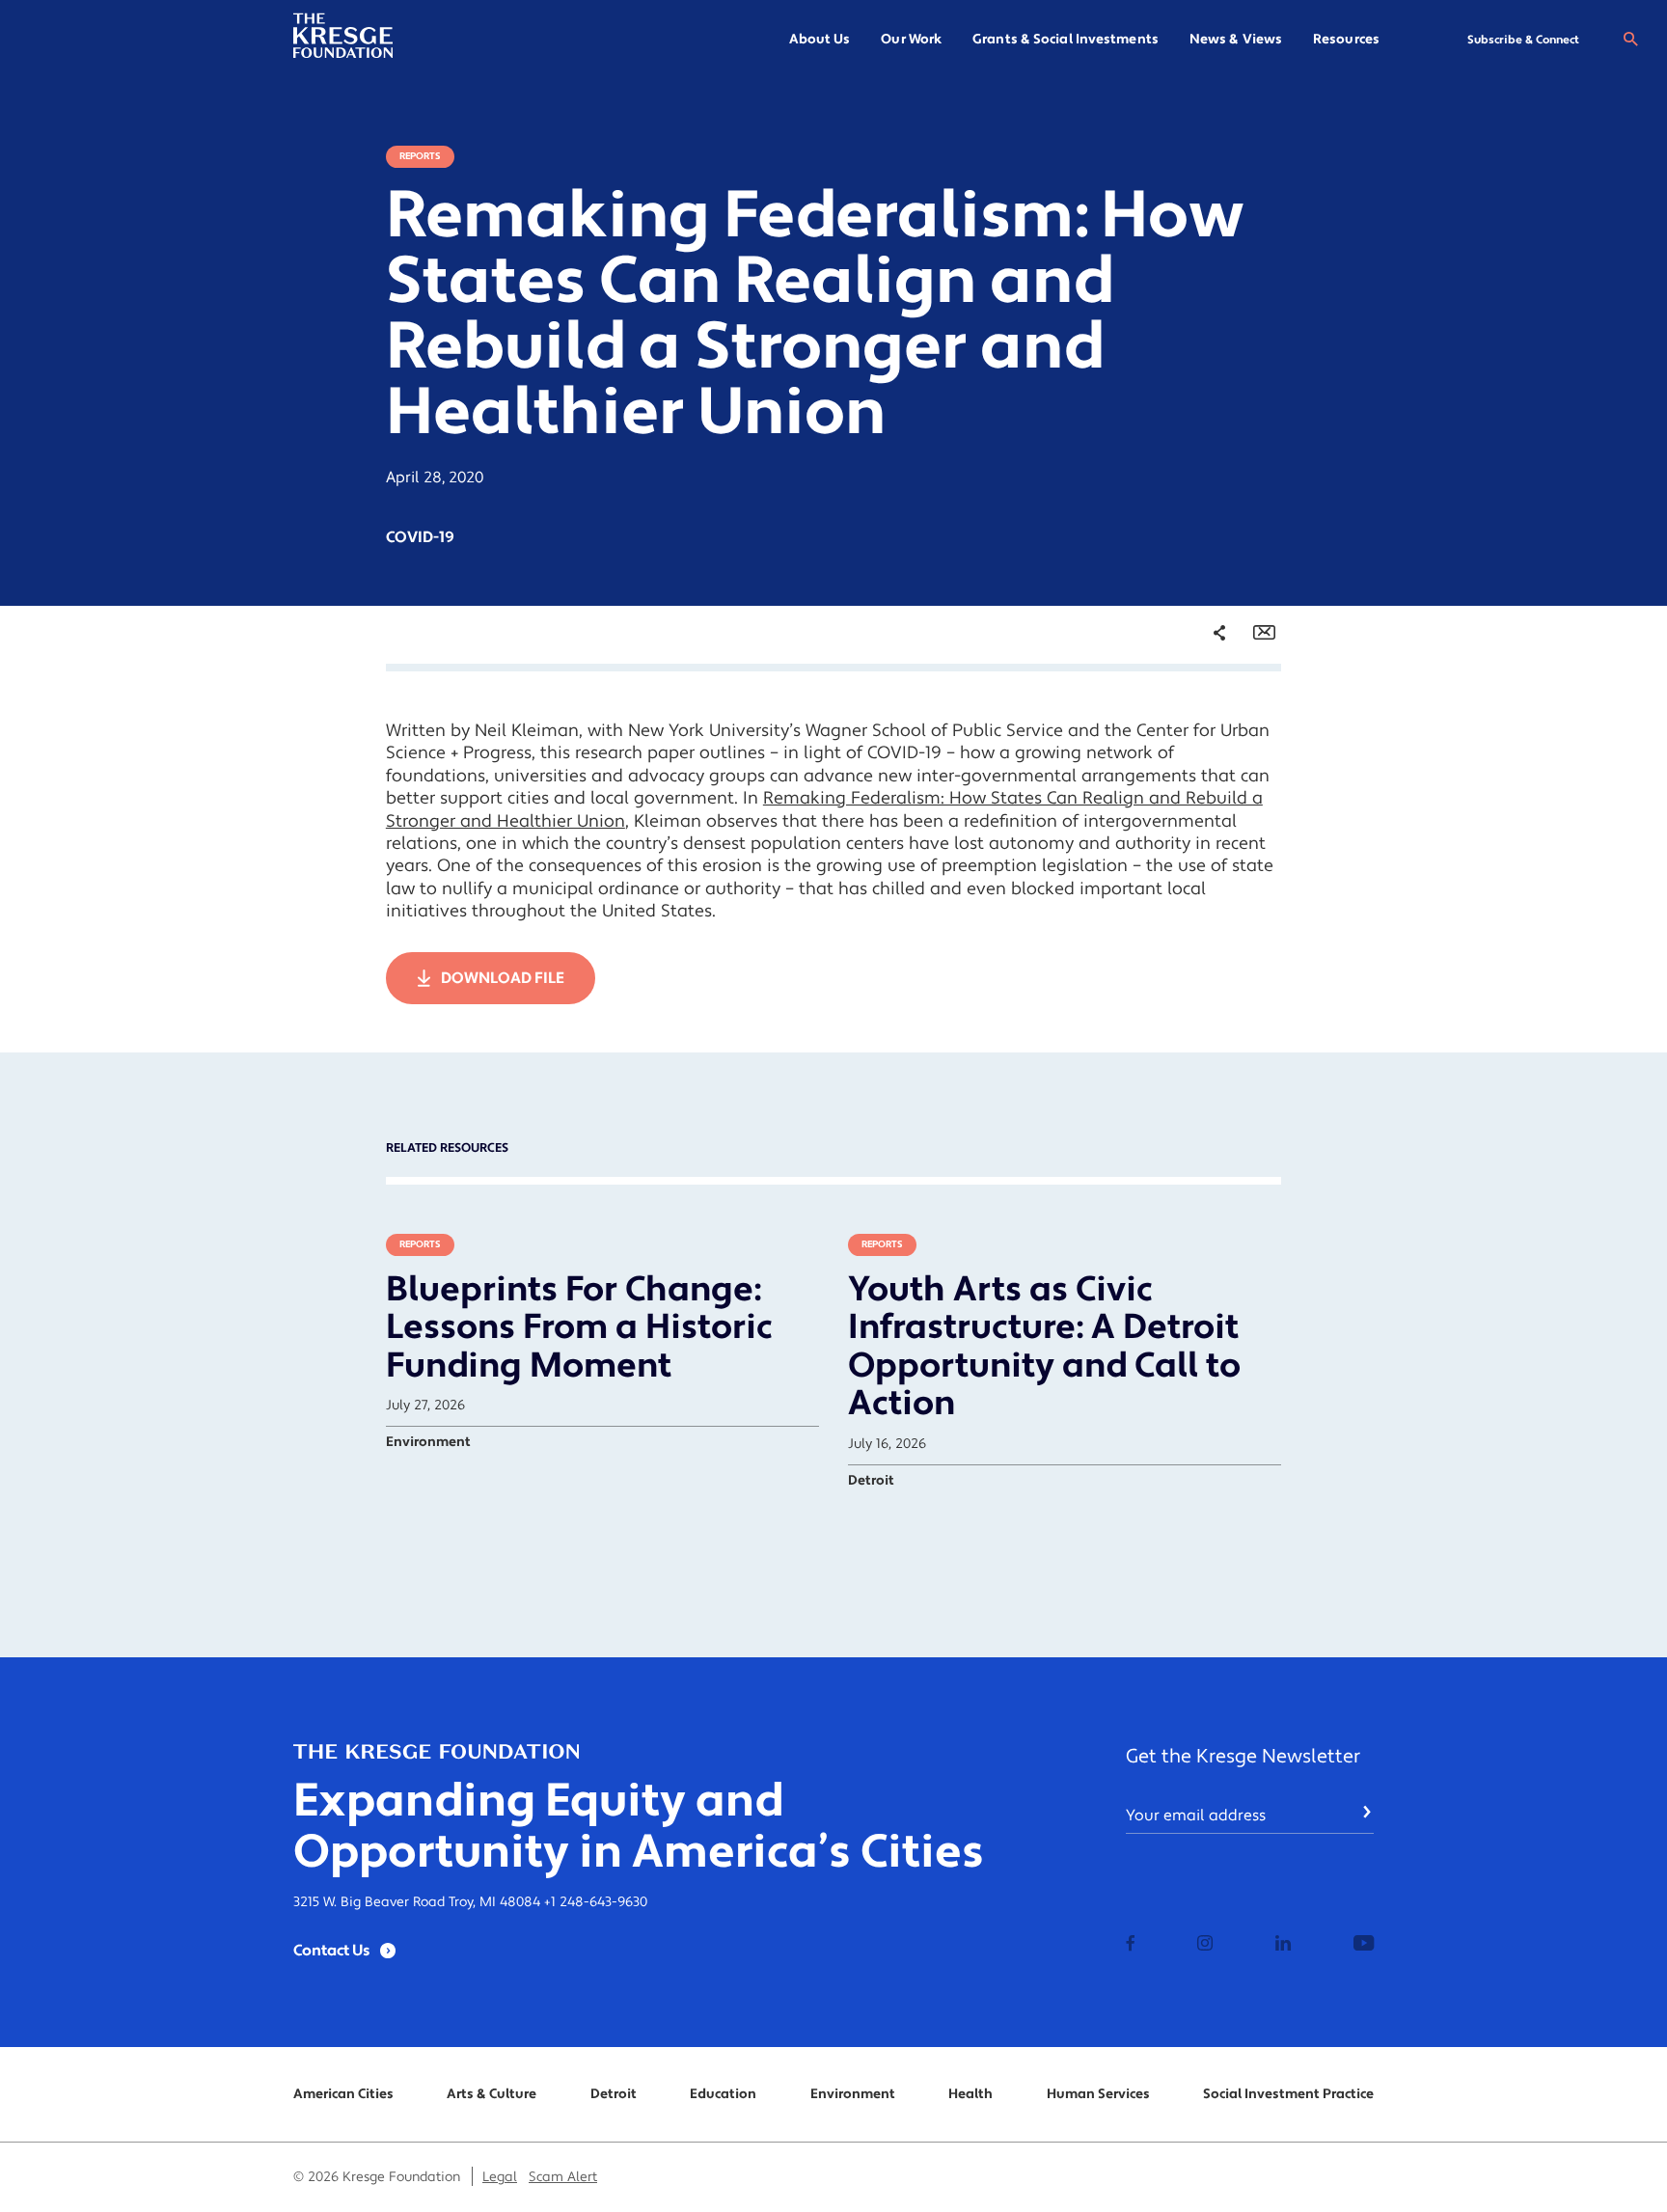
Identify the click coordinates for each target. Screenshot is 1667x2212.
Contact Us (332, 1951)
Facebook (1208, 717)
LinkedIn (1205, 781)
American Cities (343, 2094)
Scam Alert (563, 2177)
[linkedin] (1283, 1945)
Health (970, 2094)
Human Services (1098, 2094)
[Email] (1264, 633)
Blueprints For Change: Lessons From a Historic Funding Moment (579, 1328)
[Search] (1630, 40)
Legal (500, 2177)
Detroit (614, 2094)
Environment (853, 2094)
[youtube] (1364, 1945)
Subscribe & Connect (1523, 40)
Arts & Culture (492, 2094)
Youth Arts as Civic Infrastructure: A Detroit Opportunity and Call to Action (1044, 1347)
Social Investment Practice (1288, 2094)
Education (723, 2094)
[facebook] (1131, 1945)
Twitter (1200, 749)
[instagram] (1205, 1945)
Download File (503, 978)
